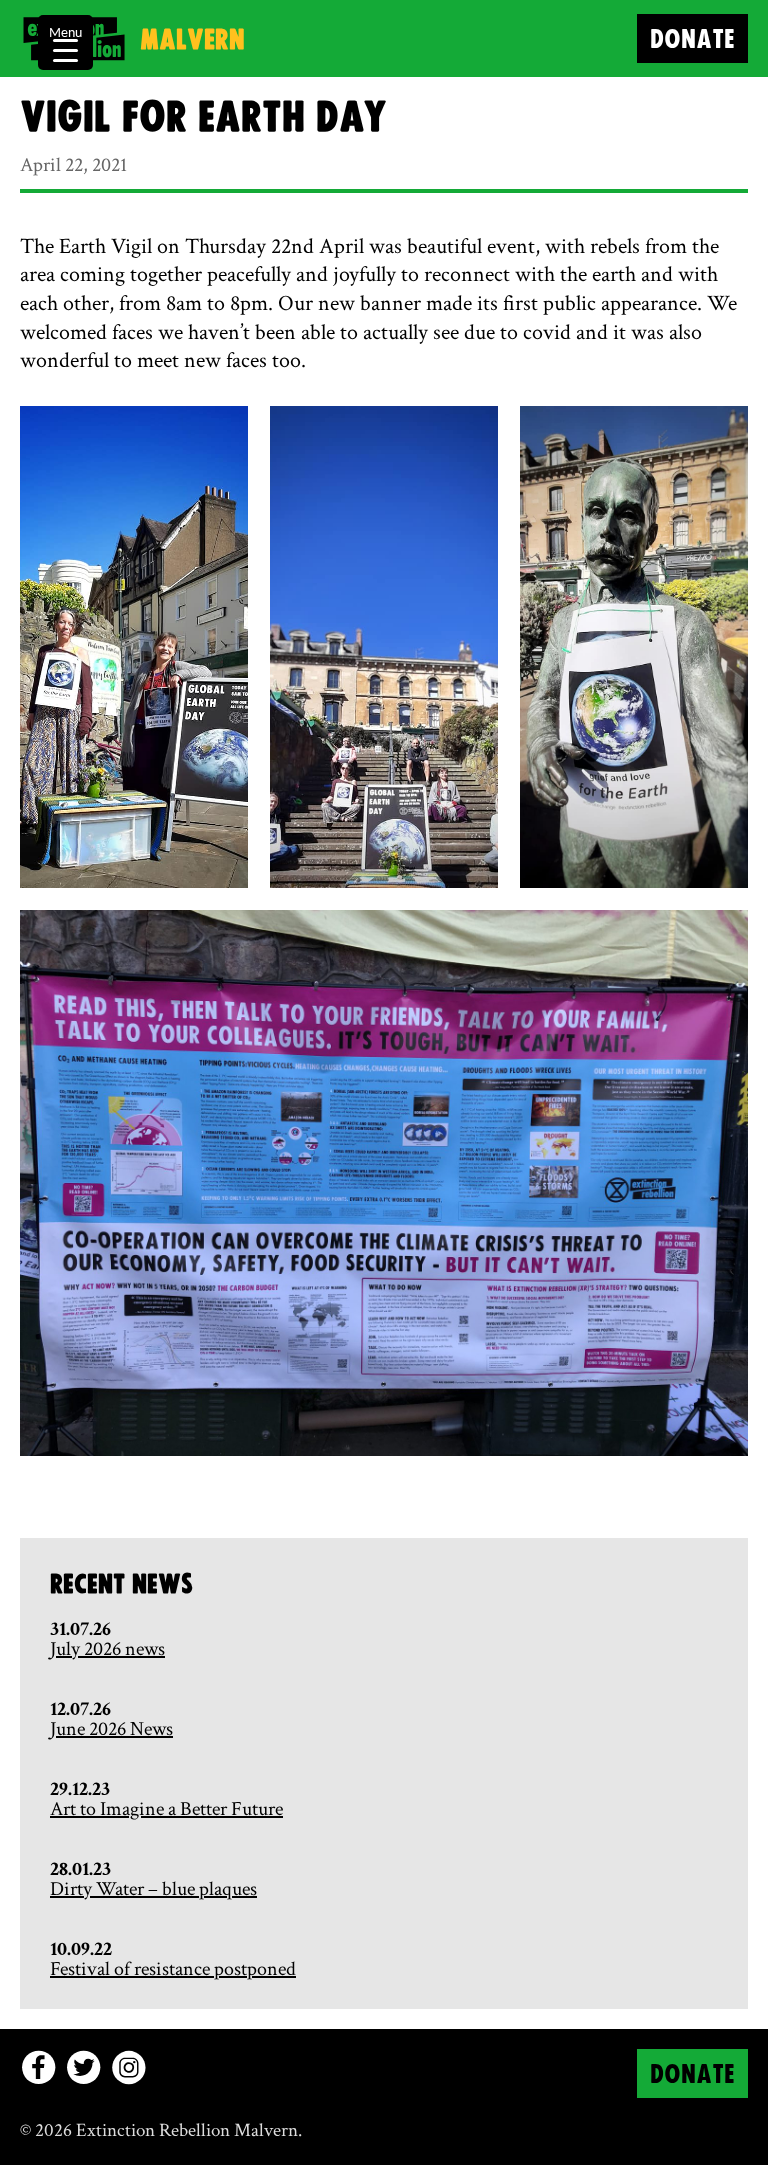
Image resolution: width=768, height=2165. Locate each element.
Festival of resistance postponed (173, 1969)
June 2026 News (111, 1729)
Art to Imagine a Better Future (166, 1809)
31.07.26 (80, 1629)
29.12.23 (80, 1789)
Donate (692, 40)
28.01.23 (80, 1869)
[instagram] (128, 2067)
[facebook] (38, 2067)
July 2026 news (107, 1649)
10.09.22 (81, 1949)
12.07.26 (80, 1709)
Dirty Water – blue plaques (153, 1889)
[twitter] (83, 2067)
